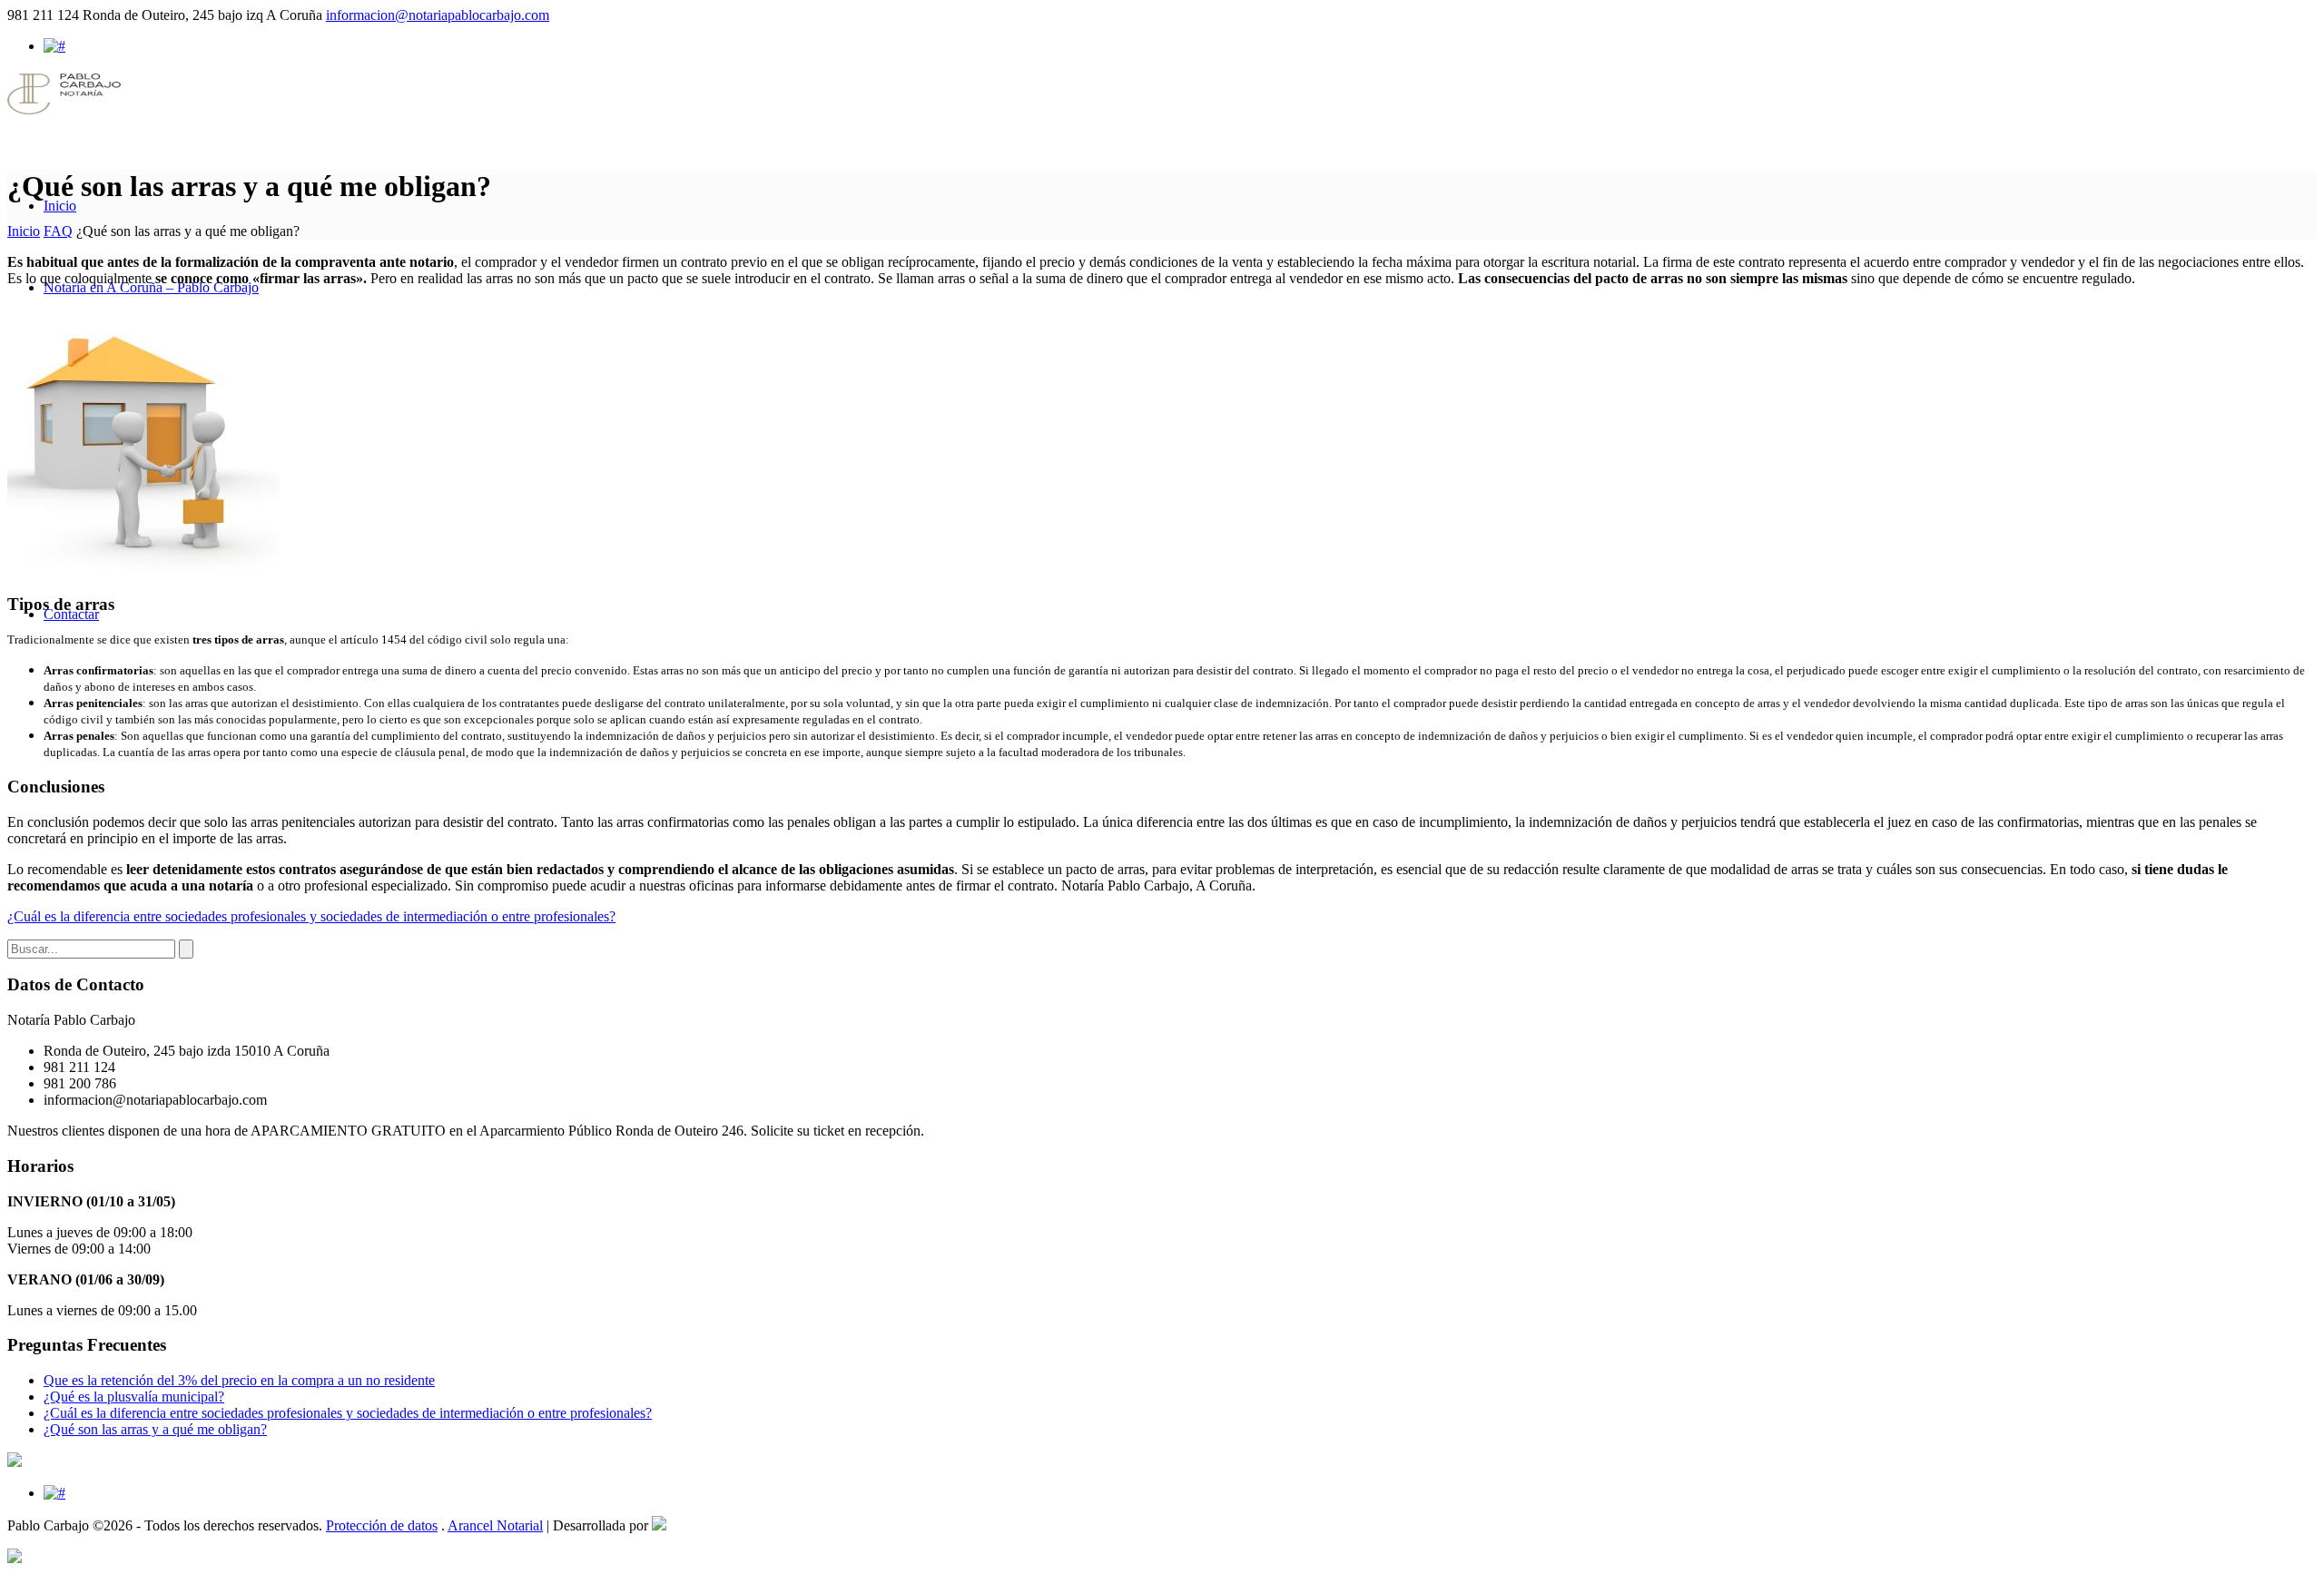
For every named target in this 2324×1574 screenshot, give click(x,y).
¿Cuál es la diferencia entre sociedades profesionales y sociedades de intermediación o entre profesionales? (311, 916)
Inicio (24, 231)
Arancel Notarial (495, 1525)
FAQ (58, 231)
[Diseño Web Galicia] (659, 1525)
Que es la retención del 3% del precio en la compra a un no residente (239, 1380)
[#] (54, 46)
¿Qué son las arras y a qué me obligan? (155, 1429)
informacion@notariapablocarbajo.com (438, 15)
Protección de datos (382, 1525)
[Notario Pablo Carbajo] (64, 109)
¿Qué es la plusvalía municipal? (134, 1397)
